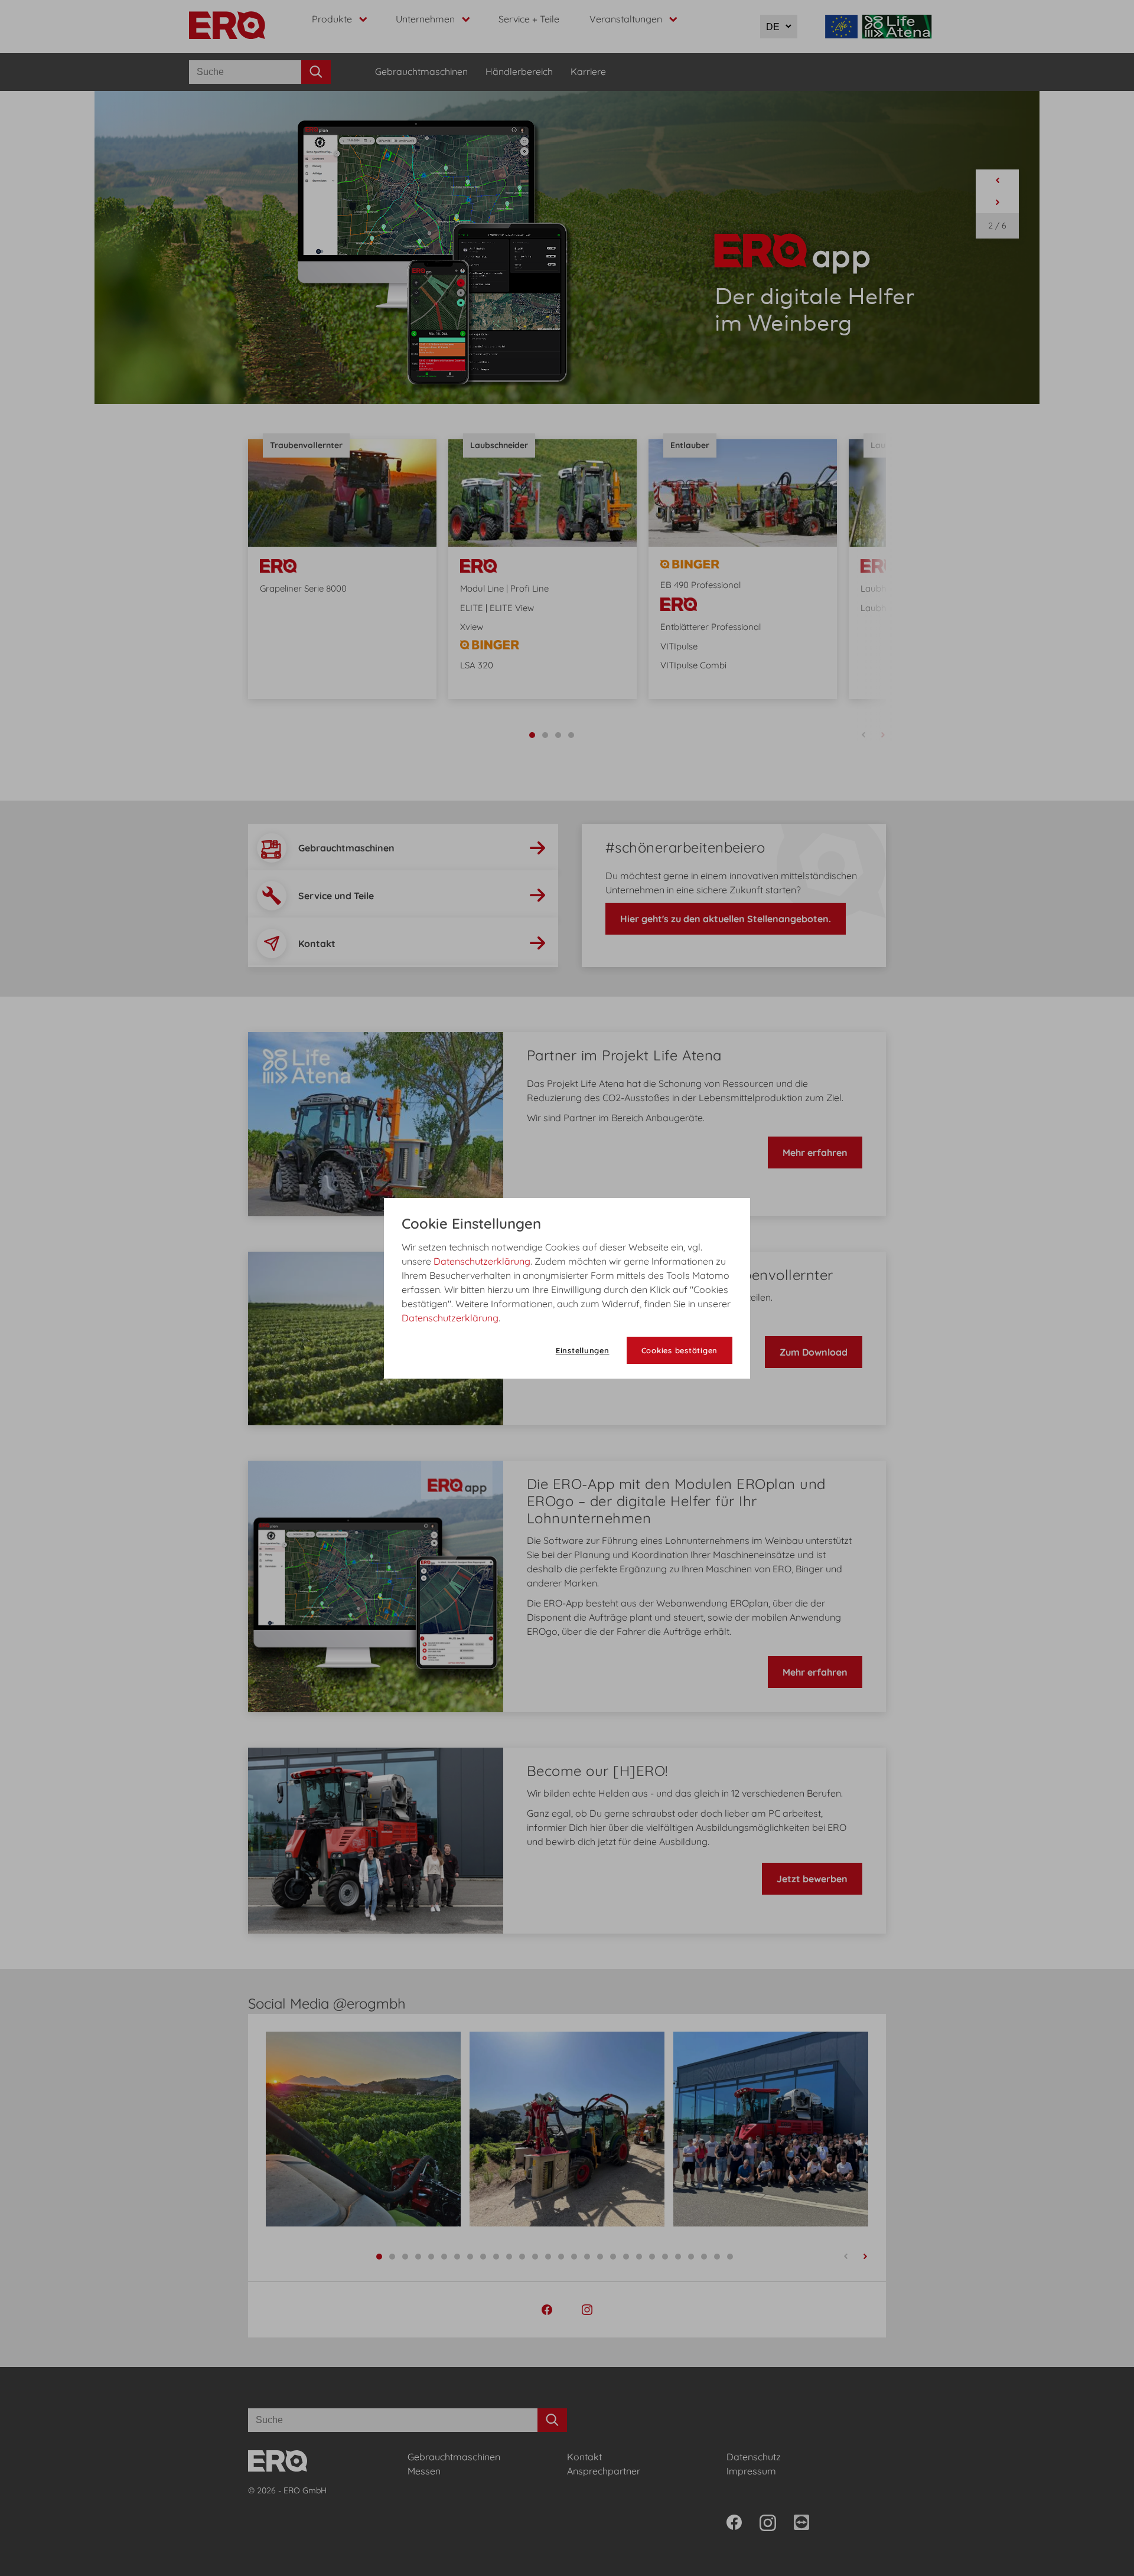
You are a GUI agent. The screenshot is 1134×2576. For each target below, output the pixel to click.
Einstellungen (583, 1350)
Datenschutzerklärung (482, 1261)
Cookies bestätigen (680, 1350)
